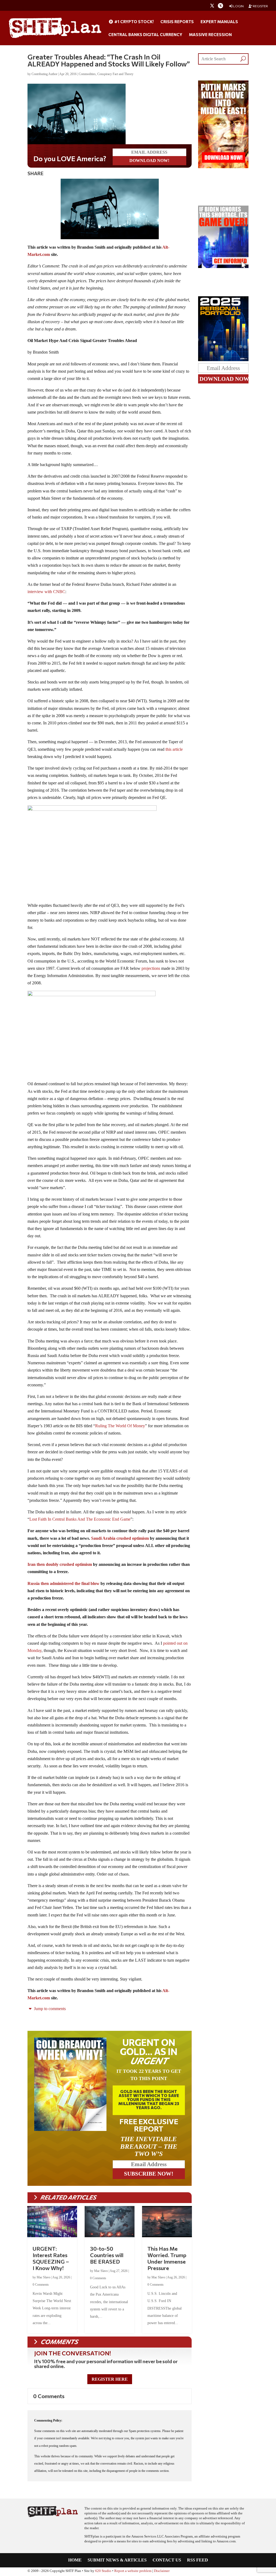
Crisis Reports (177, 22)
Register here (110, 2380)
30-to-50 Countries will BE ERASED (107, 2256)
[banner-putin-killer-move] (223, 167)
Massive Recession (210, 35)
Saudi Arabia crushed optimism (120, 1539)
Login (238, 6)
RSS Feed (198, 2561)
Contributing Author (44, 74)
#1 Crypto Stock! (134, 22)
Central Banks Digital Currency (145, 35)
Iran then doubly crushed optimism (60, 1565)
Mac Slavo (44, 2278)
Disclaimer (162, 2572)
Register (260, 6)
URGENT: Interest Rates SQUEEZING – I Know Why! (51, 2259)
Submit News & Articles (117, 2561)
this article (174, 750)
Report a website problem (133, 2572)
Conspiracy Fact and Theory (115, 74)
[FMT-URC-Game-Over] (223, 267)
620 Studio (103, 2572)
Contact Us (167, 2561)
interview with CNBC (46, 593)
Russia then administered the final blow (63, 1585)
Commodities (87, 74)
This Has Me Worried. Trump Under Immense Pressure (167, 2259)
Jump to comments (49, 2010)
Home (75, 2561)
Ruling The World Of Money (120, 1427)
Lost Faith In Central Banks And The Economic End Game (80, 1520)
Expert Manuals (219, 22)
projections (151, 969)
